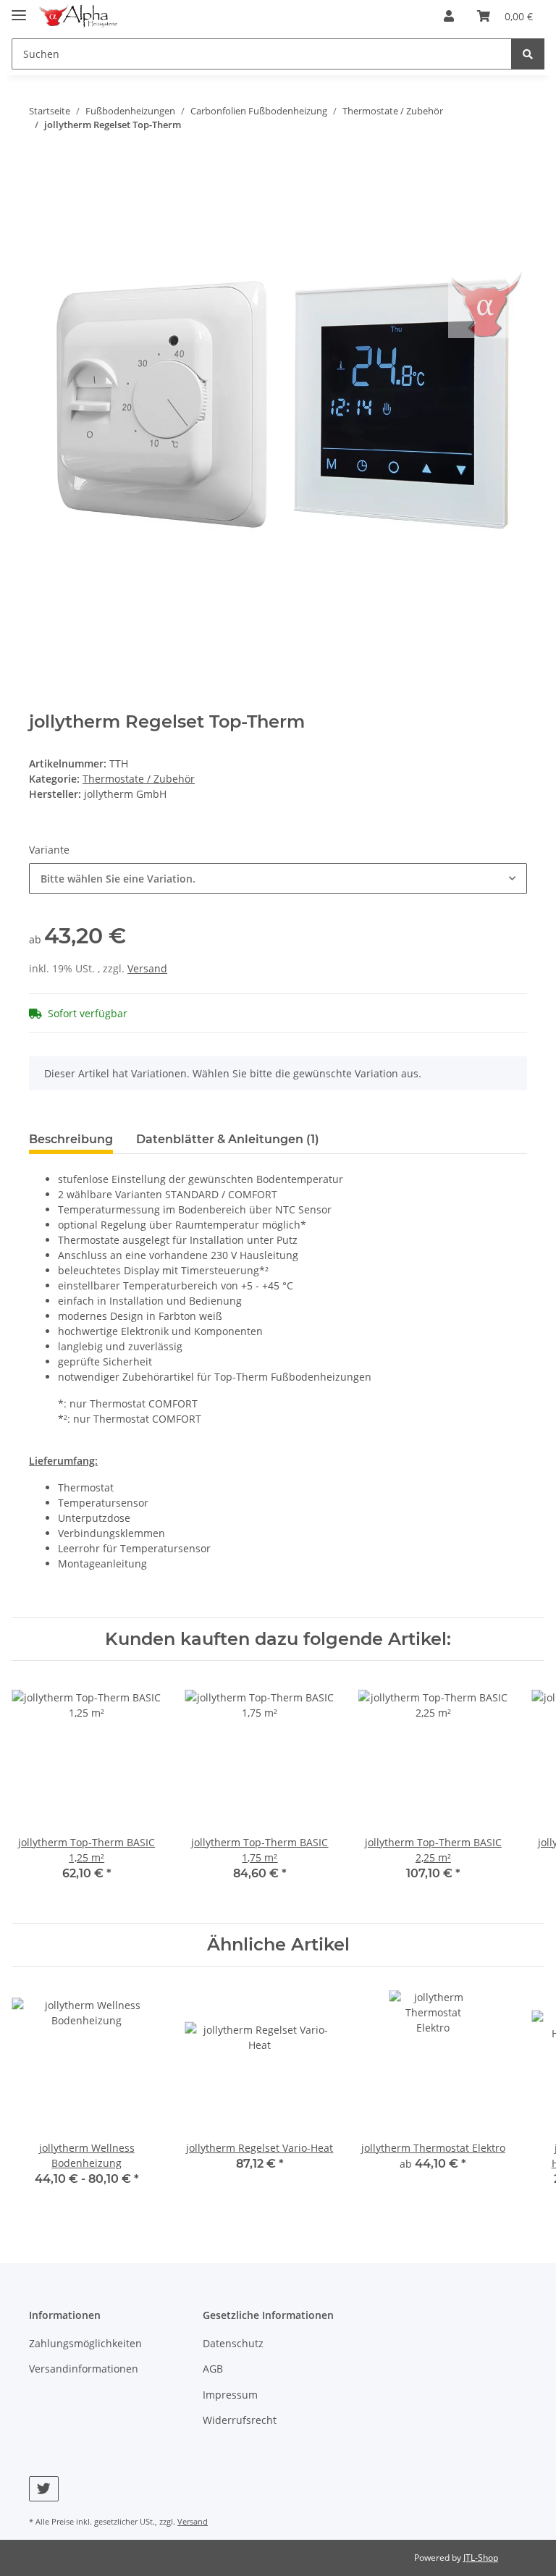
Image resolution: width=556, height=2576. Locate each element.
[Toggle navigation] (19, 9)
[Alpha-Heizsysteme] (77, 16)
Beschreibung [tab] (71, 1139)
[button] (449, 16)
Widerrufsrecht (240, 2420)
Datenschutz (233, 2343)
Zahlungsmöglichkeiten (85, 2343)
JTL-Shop (481, 2558)
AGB (213, 2369)
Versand (147, 968)
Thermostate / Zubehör (139, 779)
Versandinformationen (84, 2369)
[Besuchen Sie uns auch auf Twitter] (44, 2489)
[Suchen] (528, 54)
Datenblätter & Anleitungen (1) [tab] (228, 1139)
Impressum (230, 2395)
